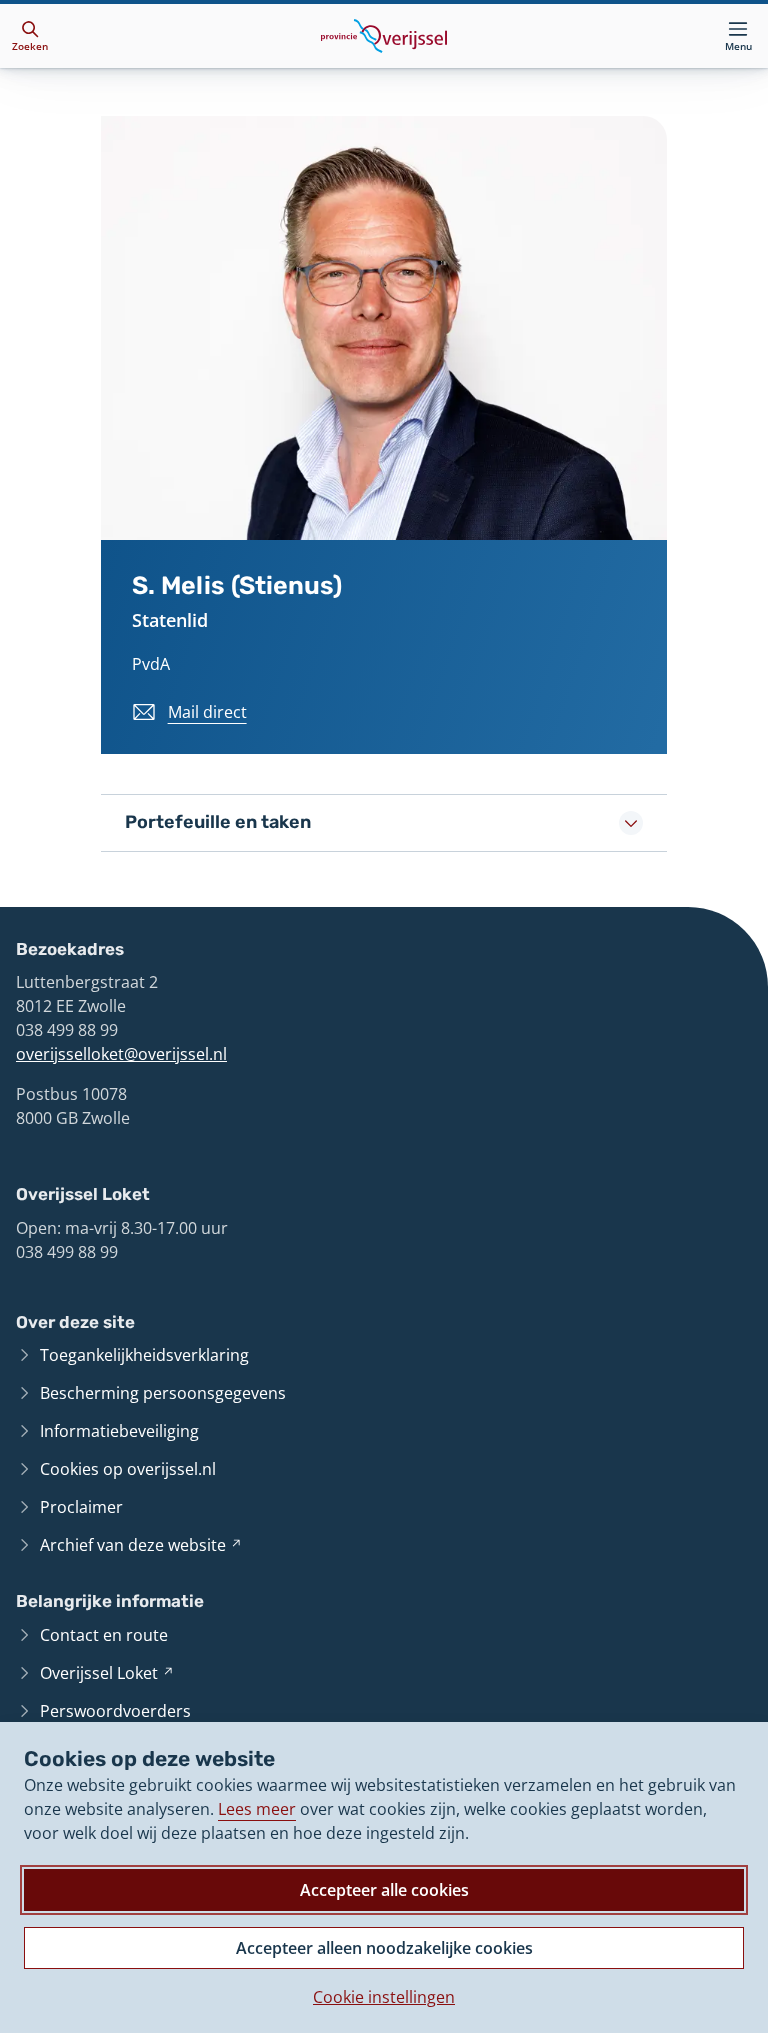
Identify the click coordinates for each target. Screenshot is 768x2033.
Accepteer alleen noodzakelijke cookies (384, 1948)
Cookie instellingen (384, 1997)
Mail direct (207, 712)
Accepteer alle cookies (384, 1890)
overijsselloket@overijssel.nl (121, 1054)
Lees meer (257, 1809)
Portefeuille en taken (218, 822)
